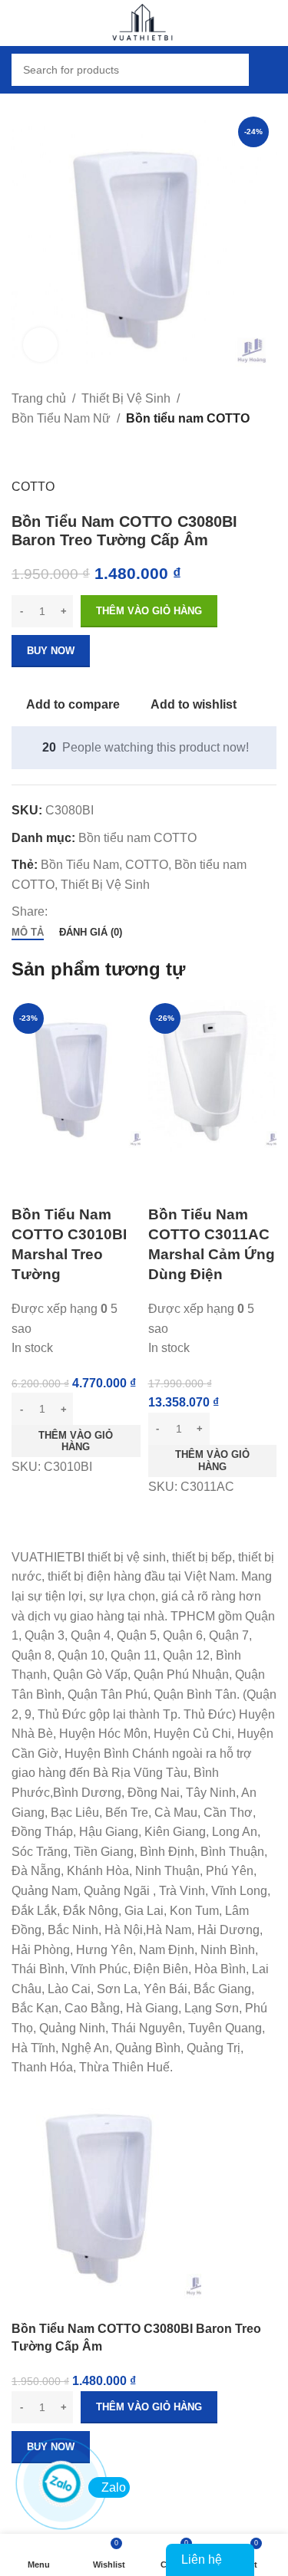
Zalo (114, 2487)
